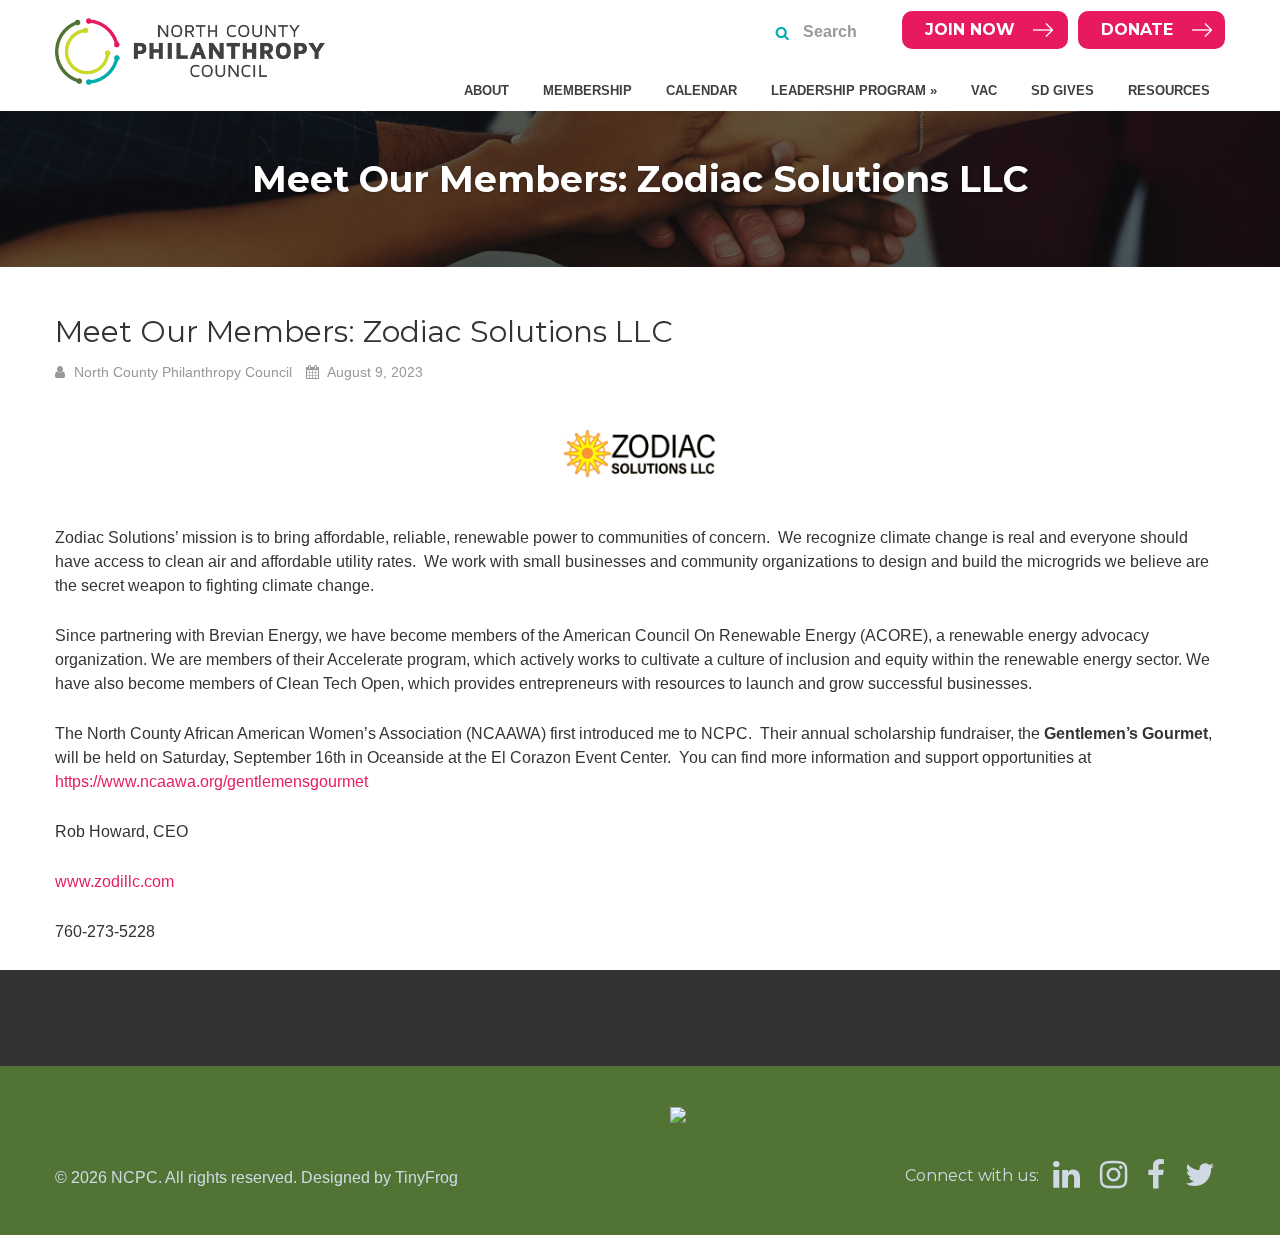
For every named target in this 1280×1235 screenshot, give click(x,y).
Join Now (970, 29)
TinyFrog (426, 1177)
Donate (1137, 29)
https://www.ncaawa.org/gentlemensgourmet (211, 781)
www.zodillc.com (114, 881)
